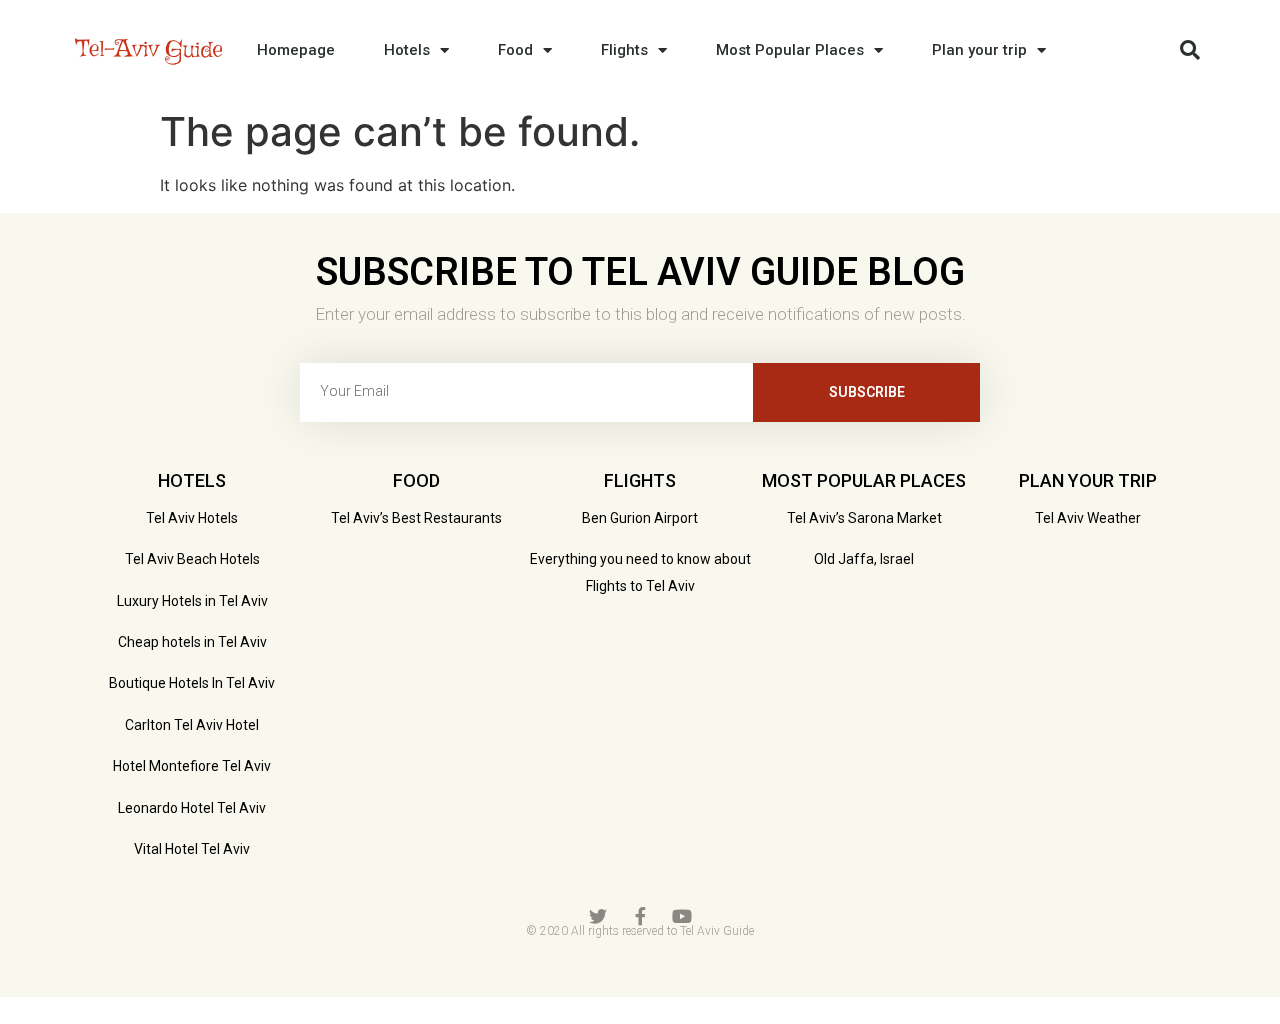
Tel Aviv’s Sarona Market (864, 518)
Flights (624, 50)
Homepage (296, 50)
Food (515, 50)
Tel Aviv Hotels (192, 518)
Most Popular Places (790, 50)
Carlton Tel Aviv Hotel (192, 725)
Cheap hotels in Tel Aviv (192, 642)
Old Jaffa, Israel (864, 559)
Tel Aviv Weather (1088, 518)
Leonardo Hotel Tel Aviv (192, 808)
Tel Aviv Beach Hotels (192, 559)
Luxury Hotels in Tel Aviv (192, 601)
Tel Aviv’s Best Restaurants (416, 518)
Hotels (407, 50)
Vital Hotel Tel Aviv (192, 849)
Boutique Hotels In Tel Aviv (192, 683)
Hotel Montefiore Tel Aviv (192, 766)
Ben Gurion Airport (640, 518)
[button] (1190, 50)
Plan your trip (979, 50)
